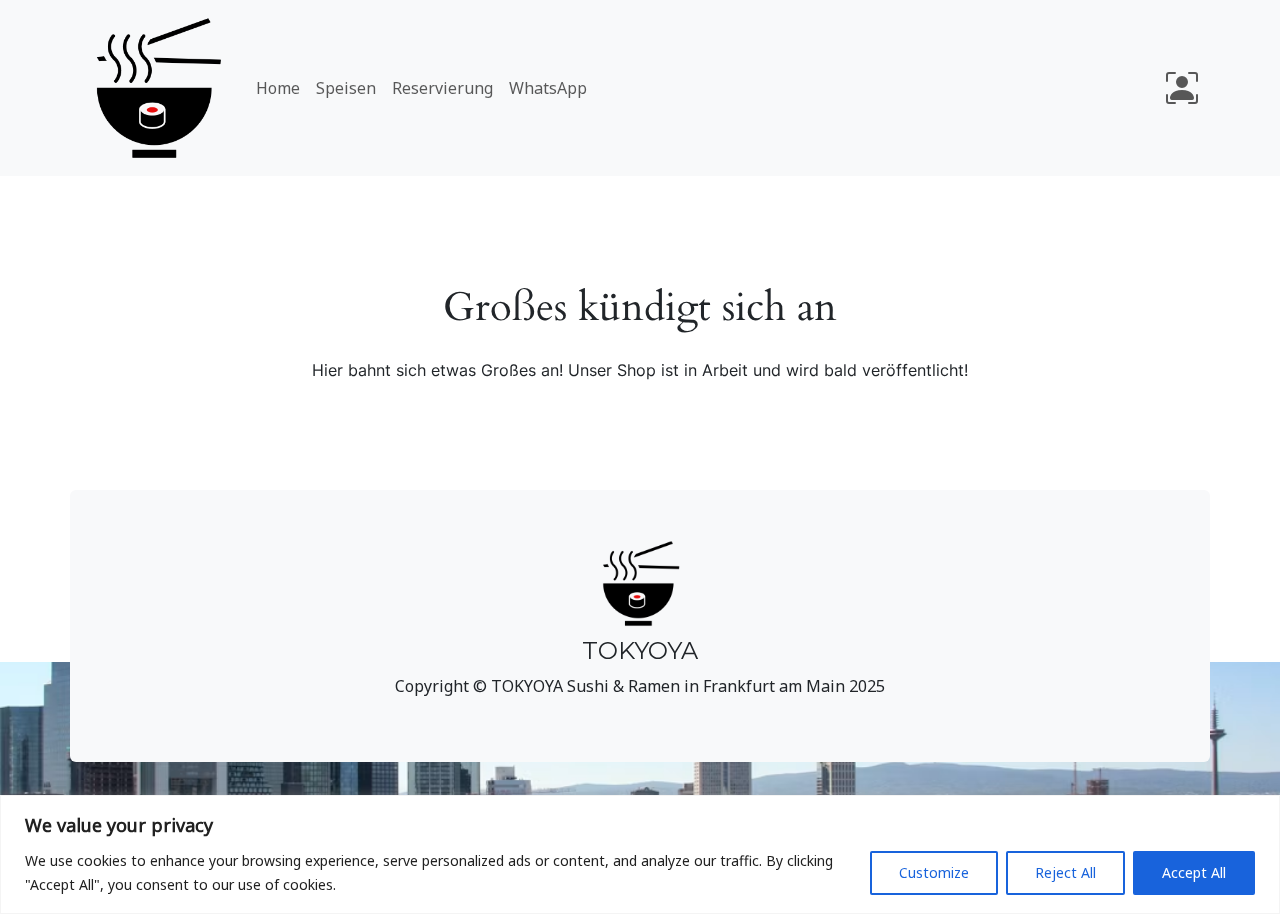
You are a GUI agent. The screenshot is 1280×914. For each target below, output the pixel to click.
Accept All (1194, 872)
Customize (934, 872)
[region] (640, 854)
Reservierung (442, 88)
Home (278, 88)
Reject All (1065, 872)
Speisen (346, 88)
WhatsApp (548, 88)
